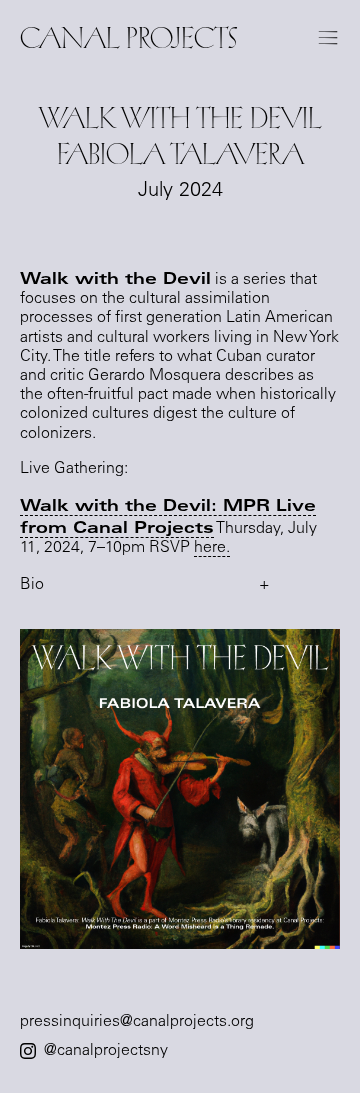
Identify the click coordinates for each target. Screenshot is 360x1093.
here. (212, 548)
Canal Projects (128, 38)
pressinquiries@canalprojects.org (137, 1022)
